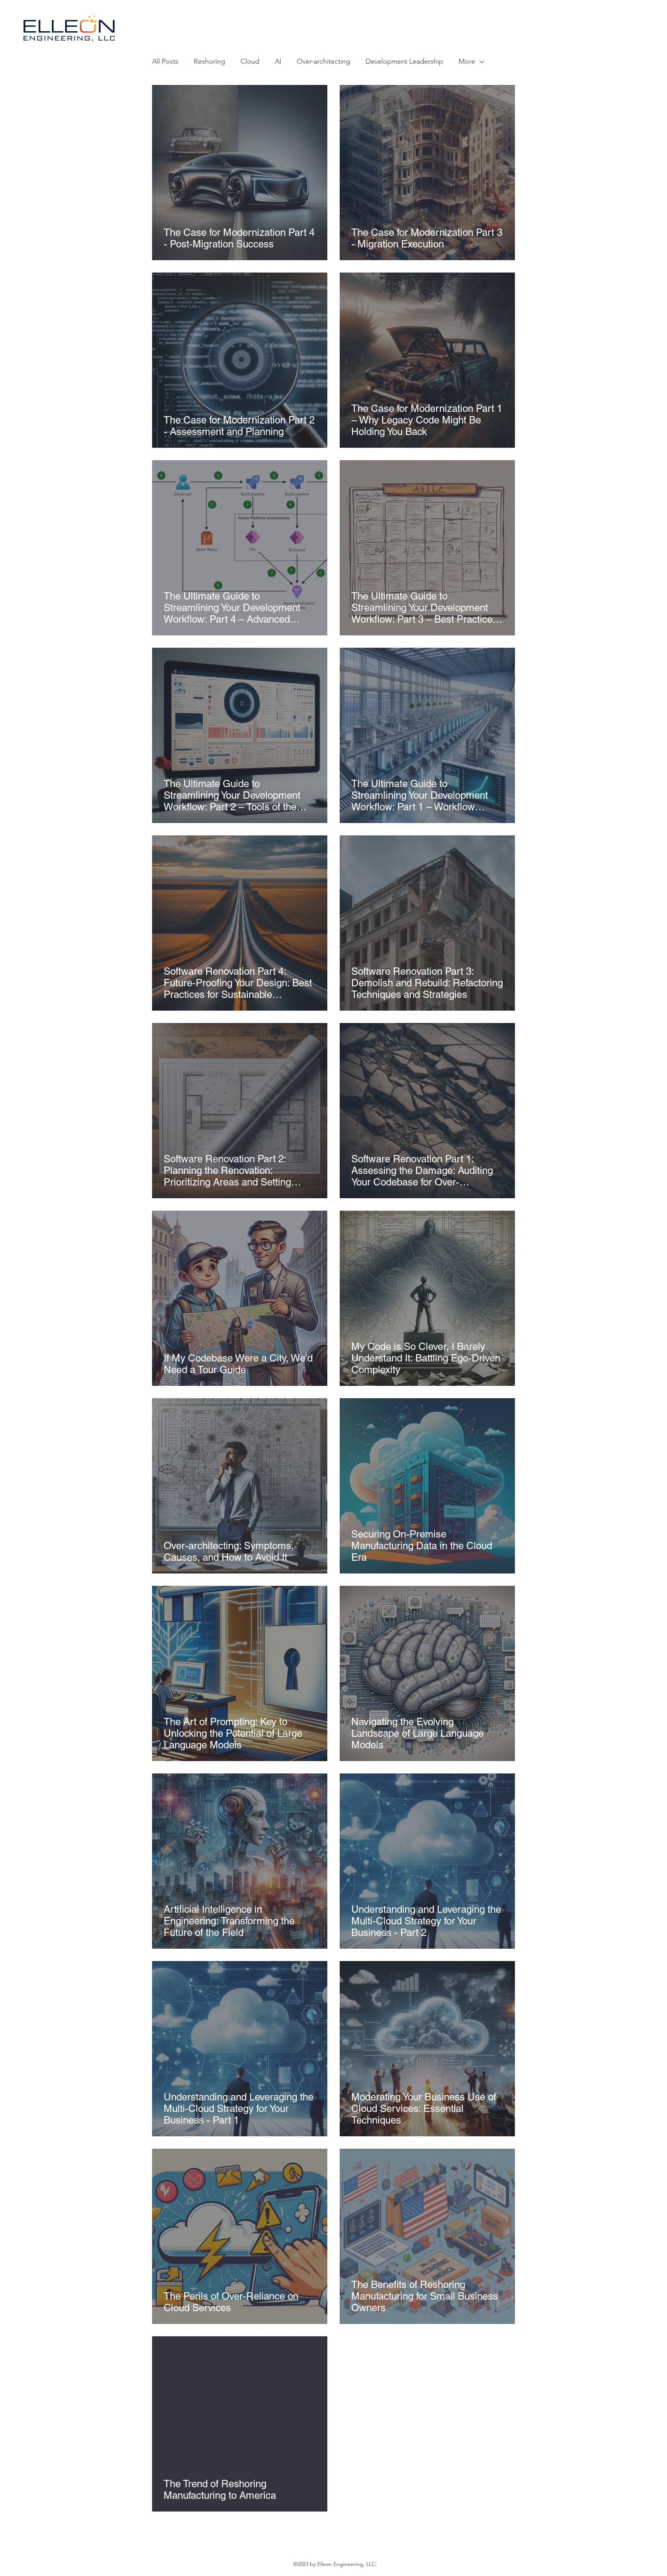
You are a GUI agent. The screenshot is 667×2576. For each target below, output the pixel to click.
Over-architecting (323, 61)
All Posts (165, 61)
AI (278, 61)
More (467, 61)
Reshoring (209, 61)
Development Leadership (404, 61)
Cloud (250, 61)
